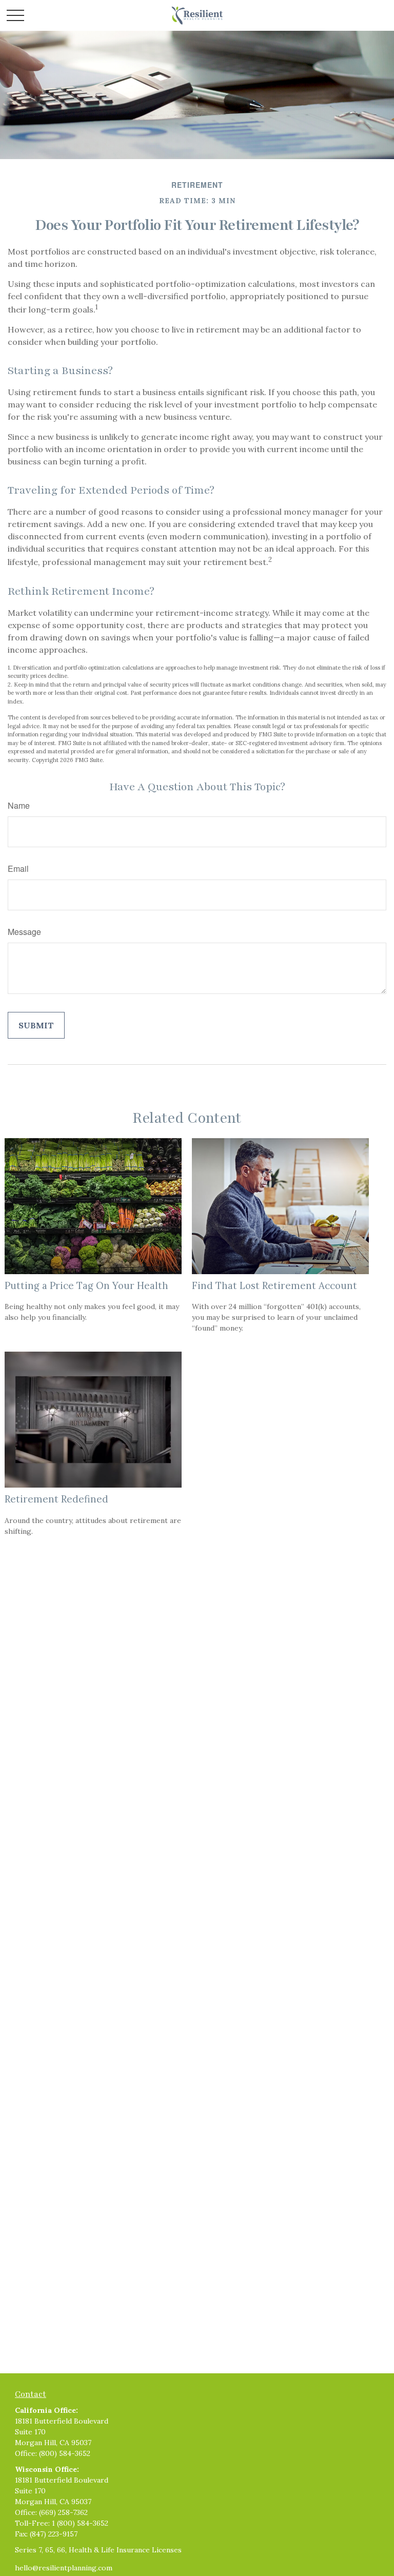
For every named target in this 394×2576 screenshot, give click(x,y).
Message (24, 932)
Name (19, 805)
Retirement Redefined (56, 1499)
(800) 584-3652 (65, 2453)
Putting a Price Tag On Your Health (86, 1285)
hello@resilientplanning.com (64, 2568)
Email (18, 869)
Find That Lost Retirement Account (274, 1285)
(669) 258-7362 (63, 2512)
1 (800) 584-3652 (80, 2523)
